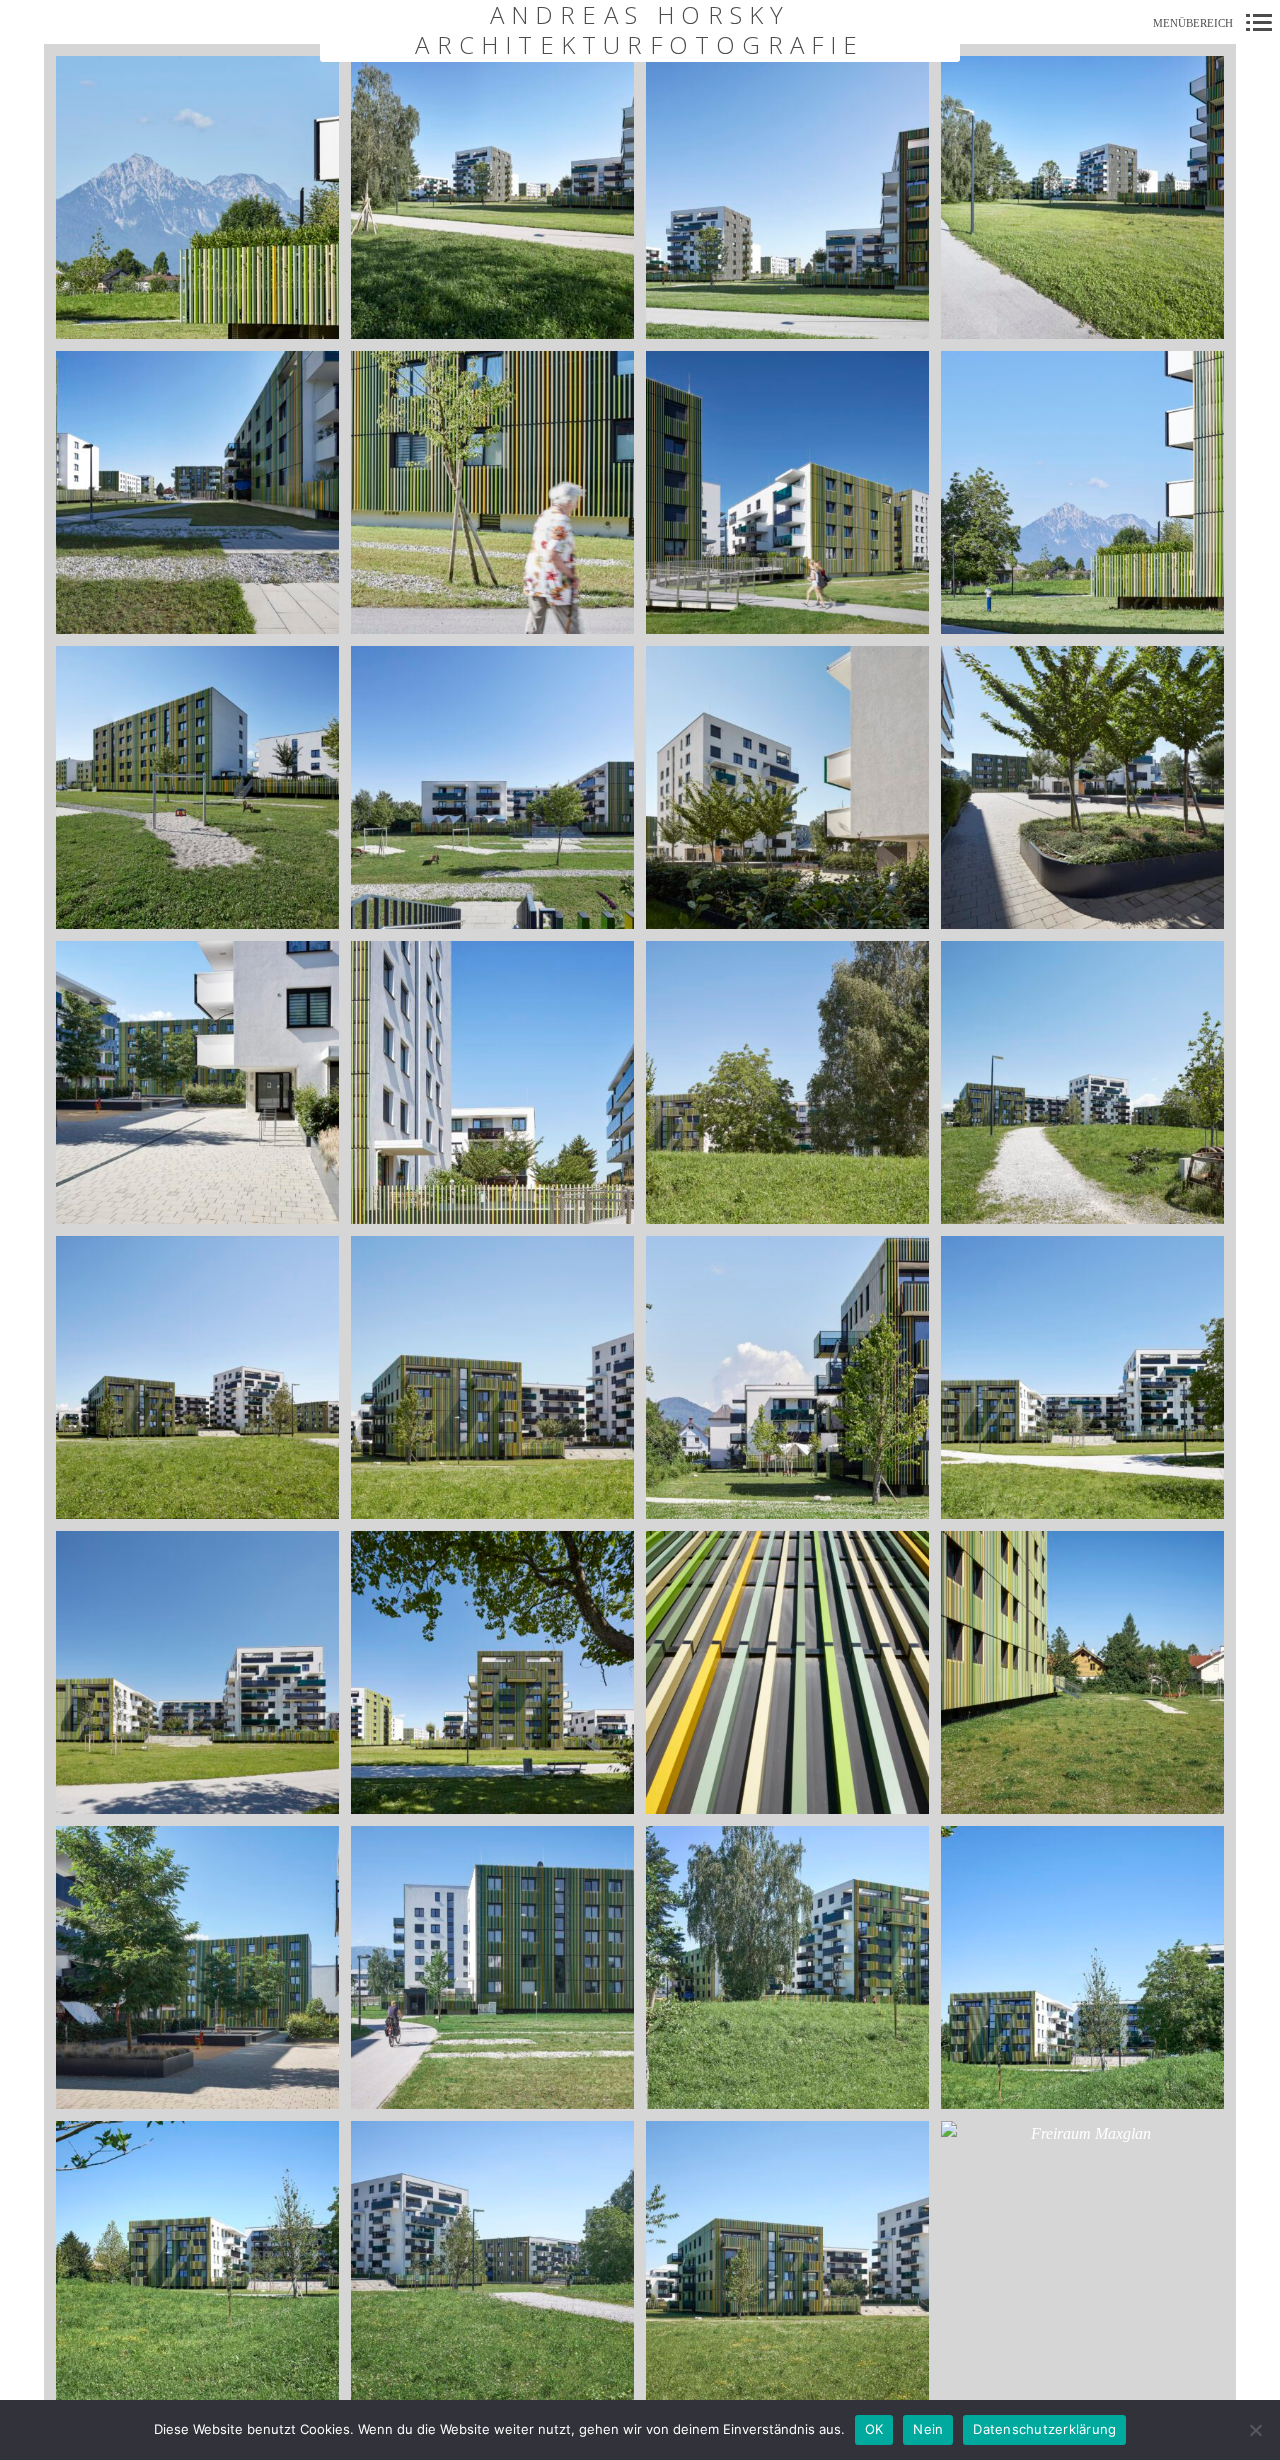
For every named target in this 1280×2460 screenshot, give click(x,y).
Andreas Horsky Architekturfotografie (639, 30)
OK (874, 2429)
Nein (928, 2429)
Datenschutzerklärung (1044, 2429)
